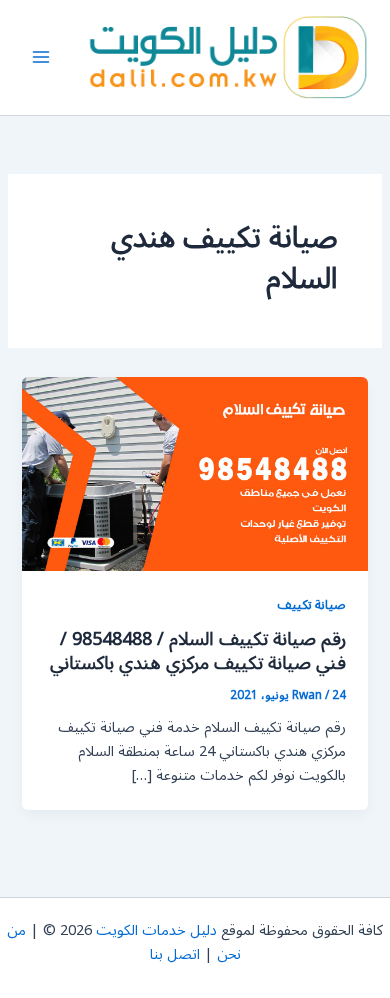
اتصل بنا (175, 954)
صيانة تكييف (311, 604)
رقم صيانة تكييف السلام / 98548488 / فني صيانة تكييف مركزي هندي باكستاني (198, 651)
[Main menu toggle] (41, 58)
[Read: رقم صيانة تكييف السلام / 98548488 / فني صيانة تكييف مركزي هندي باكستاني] (194, 473)
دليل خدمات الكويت (156, 930)
